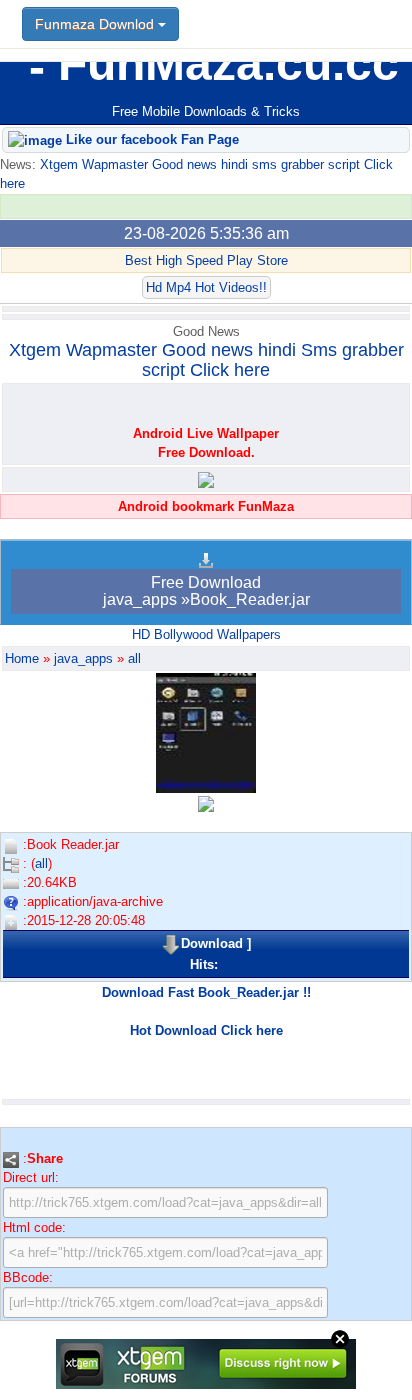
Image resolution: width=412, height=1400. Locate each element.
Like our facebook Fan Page (150, 139)
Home (22, 658)
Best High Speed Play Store (206, 260)
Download (212, 943)
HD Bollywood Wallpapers (206, 634)
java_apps (83, 658)
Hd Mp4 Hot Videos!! (206, 287)
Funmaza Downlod (96, 24)
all (134, 658)
